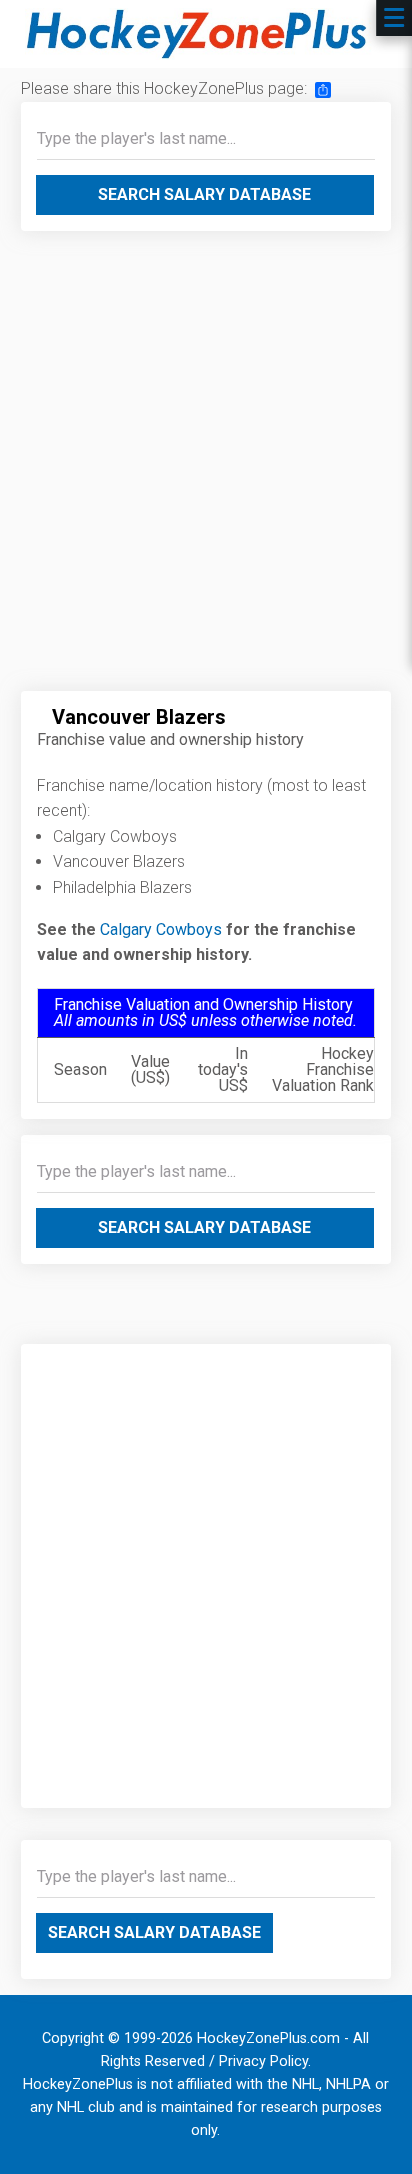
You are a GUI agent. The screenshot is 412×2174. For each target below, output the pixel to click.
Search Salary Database (204, 194)
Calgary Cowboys (161, 929)
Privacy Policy (263, 2061)
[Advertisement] (206, 469)
